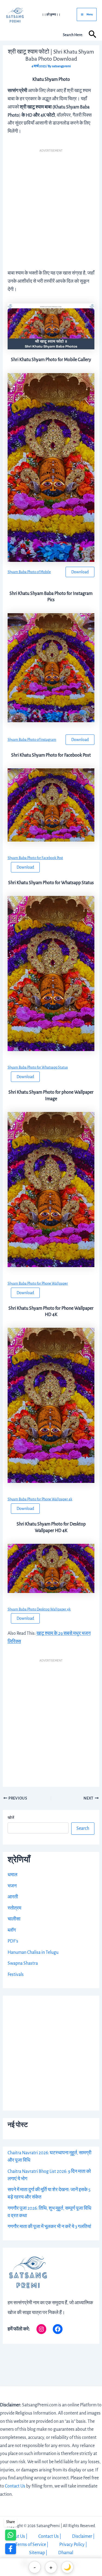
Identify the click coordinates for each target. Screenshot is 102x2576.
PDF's (13, 1941)
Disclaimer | (83, 2536)
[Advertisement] (51, 207)
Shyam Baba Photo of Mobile (29, 572)
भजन (12, 1886)
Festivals (16, 1975)
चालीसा (14, 1919)
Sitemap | (38, 2553)
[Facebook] (58, 2329)
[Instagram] (41, 2329)
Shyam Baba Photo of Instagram (32, 740)
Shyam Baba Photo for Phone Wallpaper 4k (40, 1499)
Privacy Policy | (73, 2545)
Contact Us (15, 2486)
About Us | (18, 2536)
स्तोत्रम (14, 1908)
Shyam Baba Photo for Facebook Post (35, 858)
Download (80, 572)
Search (83, 1828)
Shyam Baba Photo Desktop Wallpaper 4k (39, 1609)
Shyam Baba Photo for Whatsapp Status (38, 1067)
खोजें (11, 1818)
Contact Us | (50, 2536)
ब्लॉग (12, 1930)
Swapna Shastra (23, 1963)
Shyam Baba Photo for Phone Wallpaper (38, 1283)
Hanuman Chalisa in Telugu (33, 1952)
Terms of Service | (32, 2545)
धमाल (13, 1875)
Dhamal (66, 2553)
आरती (13, 1897)
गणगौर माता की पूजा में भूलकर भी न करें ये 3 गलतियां (49, 2227)
